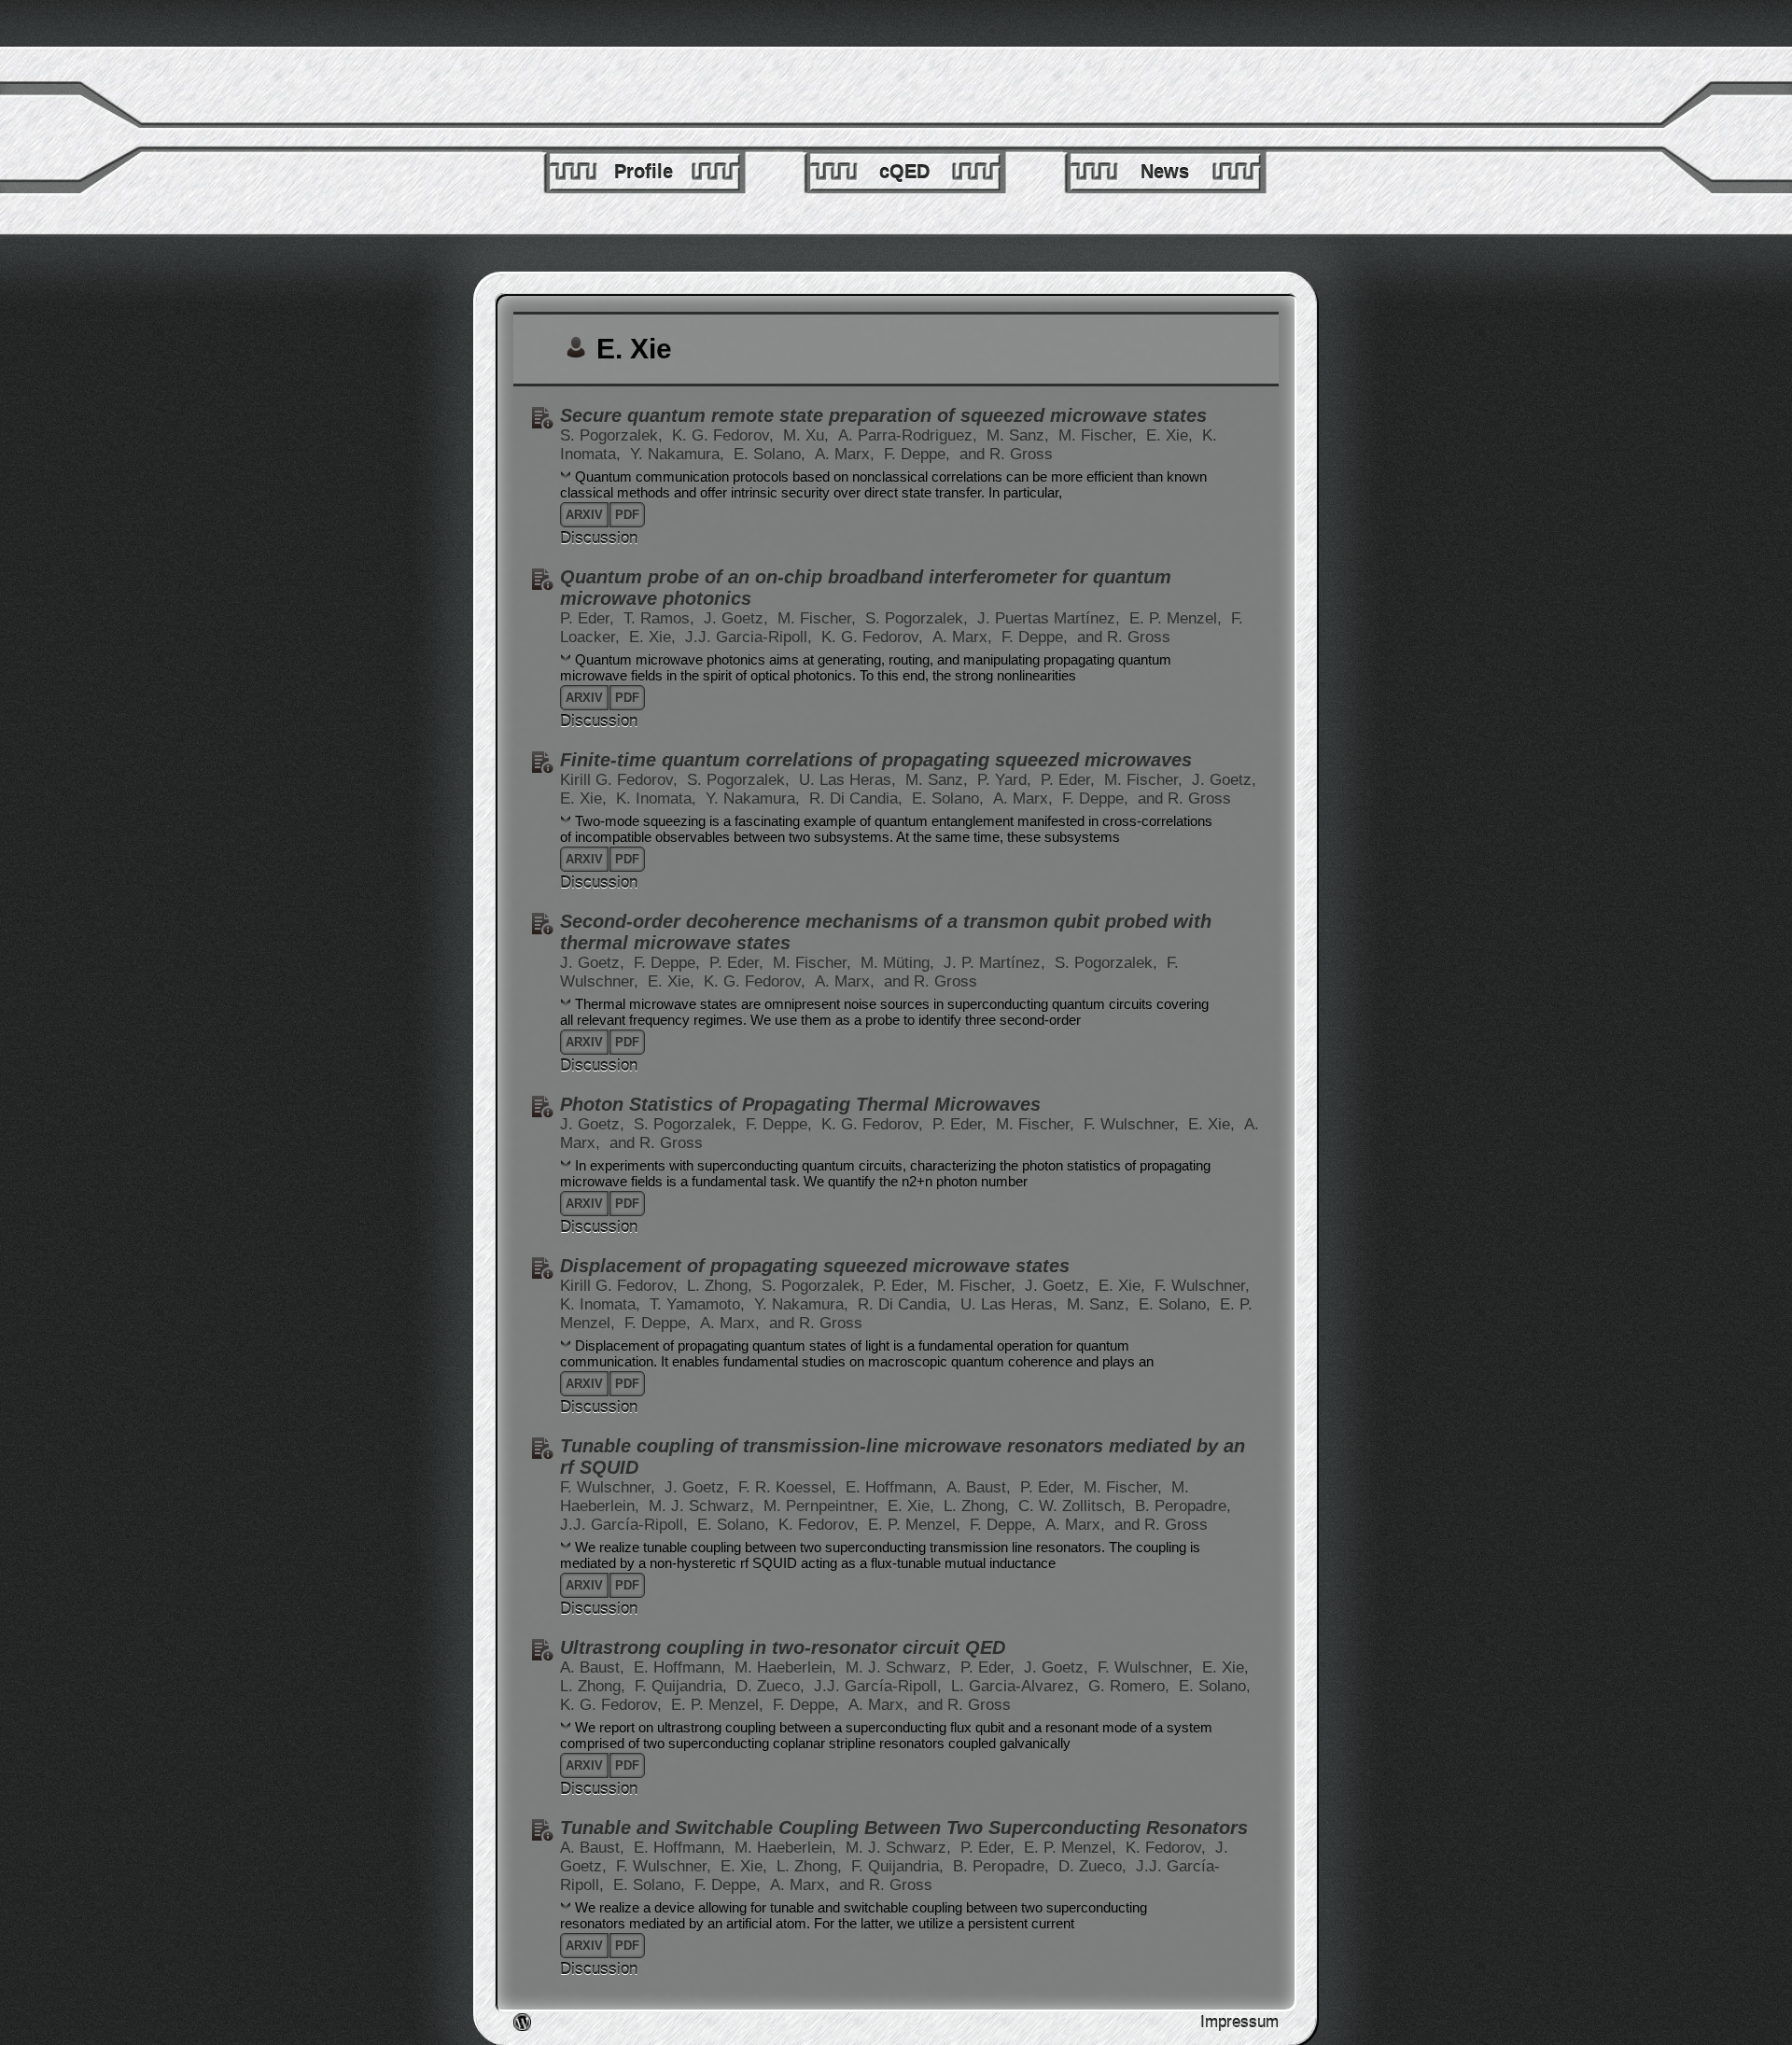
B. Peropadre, (1183, 1506)
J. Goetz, (738, 618)
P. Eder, (589, 618)
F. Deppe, (919, 454)
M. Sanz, (1020, 435)
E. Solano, (772, 454)
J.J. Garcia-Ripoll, (751, 637)
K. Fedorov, (821, 1525)
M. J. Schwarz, (704, 1506)
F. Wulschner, (1134, 1124)
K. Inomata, (658, 798)
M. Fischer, (1100, 435)
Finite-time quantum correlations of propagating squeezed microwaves (876, 760)
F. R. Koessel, (790, 1487)
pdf (627, 515)
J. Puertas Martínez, (1051, 618)
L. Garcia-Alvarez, (1017, 1686)
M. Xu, (808, 435)
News (1165, 172)
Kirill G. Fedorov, (621, 780)
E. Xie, (1172, 435)
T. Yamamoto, (700, 1304)
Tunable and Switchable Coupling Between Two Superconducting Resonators (904, 1828)
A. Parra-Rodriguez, (910, 435)
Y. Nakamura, (679, 454)
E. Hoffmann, (894, 1487)
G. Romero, (1131, 1686)
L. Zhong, (722, 1286)
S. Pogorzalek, (614, 435)
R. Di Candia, (858, 798)
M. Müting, (900, 963)
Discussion (599, 538)
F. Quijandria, (683, 1686)
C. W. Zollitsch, (1074, 1506)
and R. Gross (1006, 454)
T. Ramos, (661, 618)
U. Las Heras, (850, 780)
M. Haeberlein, (788, 1667)
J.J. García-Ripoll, (626, 1525)
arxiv (584, 515)
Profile (644, 172)
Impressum (1239, 2022)
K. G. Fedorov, (725, 435)
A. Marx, (847, 454)
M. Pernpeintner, (823, 1506)
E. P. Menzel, (1178, 618)
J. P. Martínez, (997, 963)
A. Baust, (981, 1487)
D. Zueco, (773, 1686)
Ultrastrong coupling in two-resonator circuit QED (783, 1647)
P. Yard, (1007, 780)
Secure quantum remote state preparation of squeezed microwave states (883, 415)
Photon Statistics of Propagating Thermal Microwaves (800, 1104)
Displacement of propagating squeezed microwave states (815, 1266)
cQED (904, 172)
